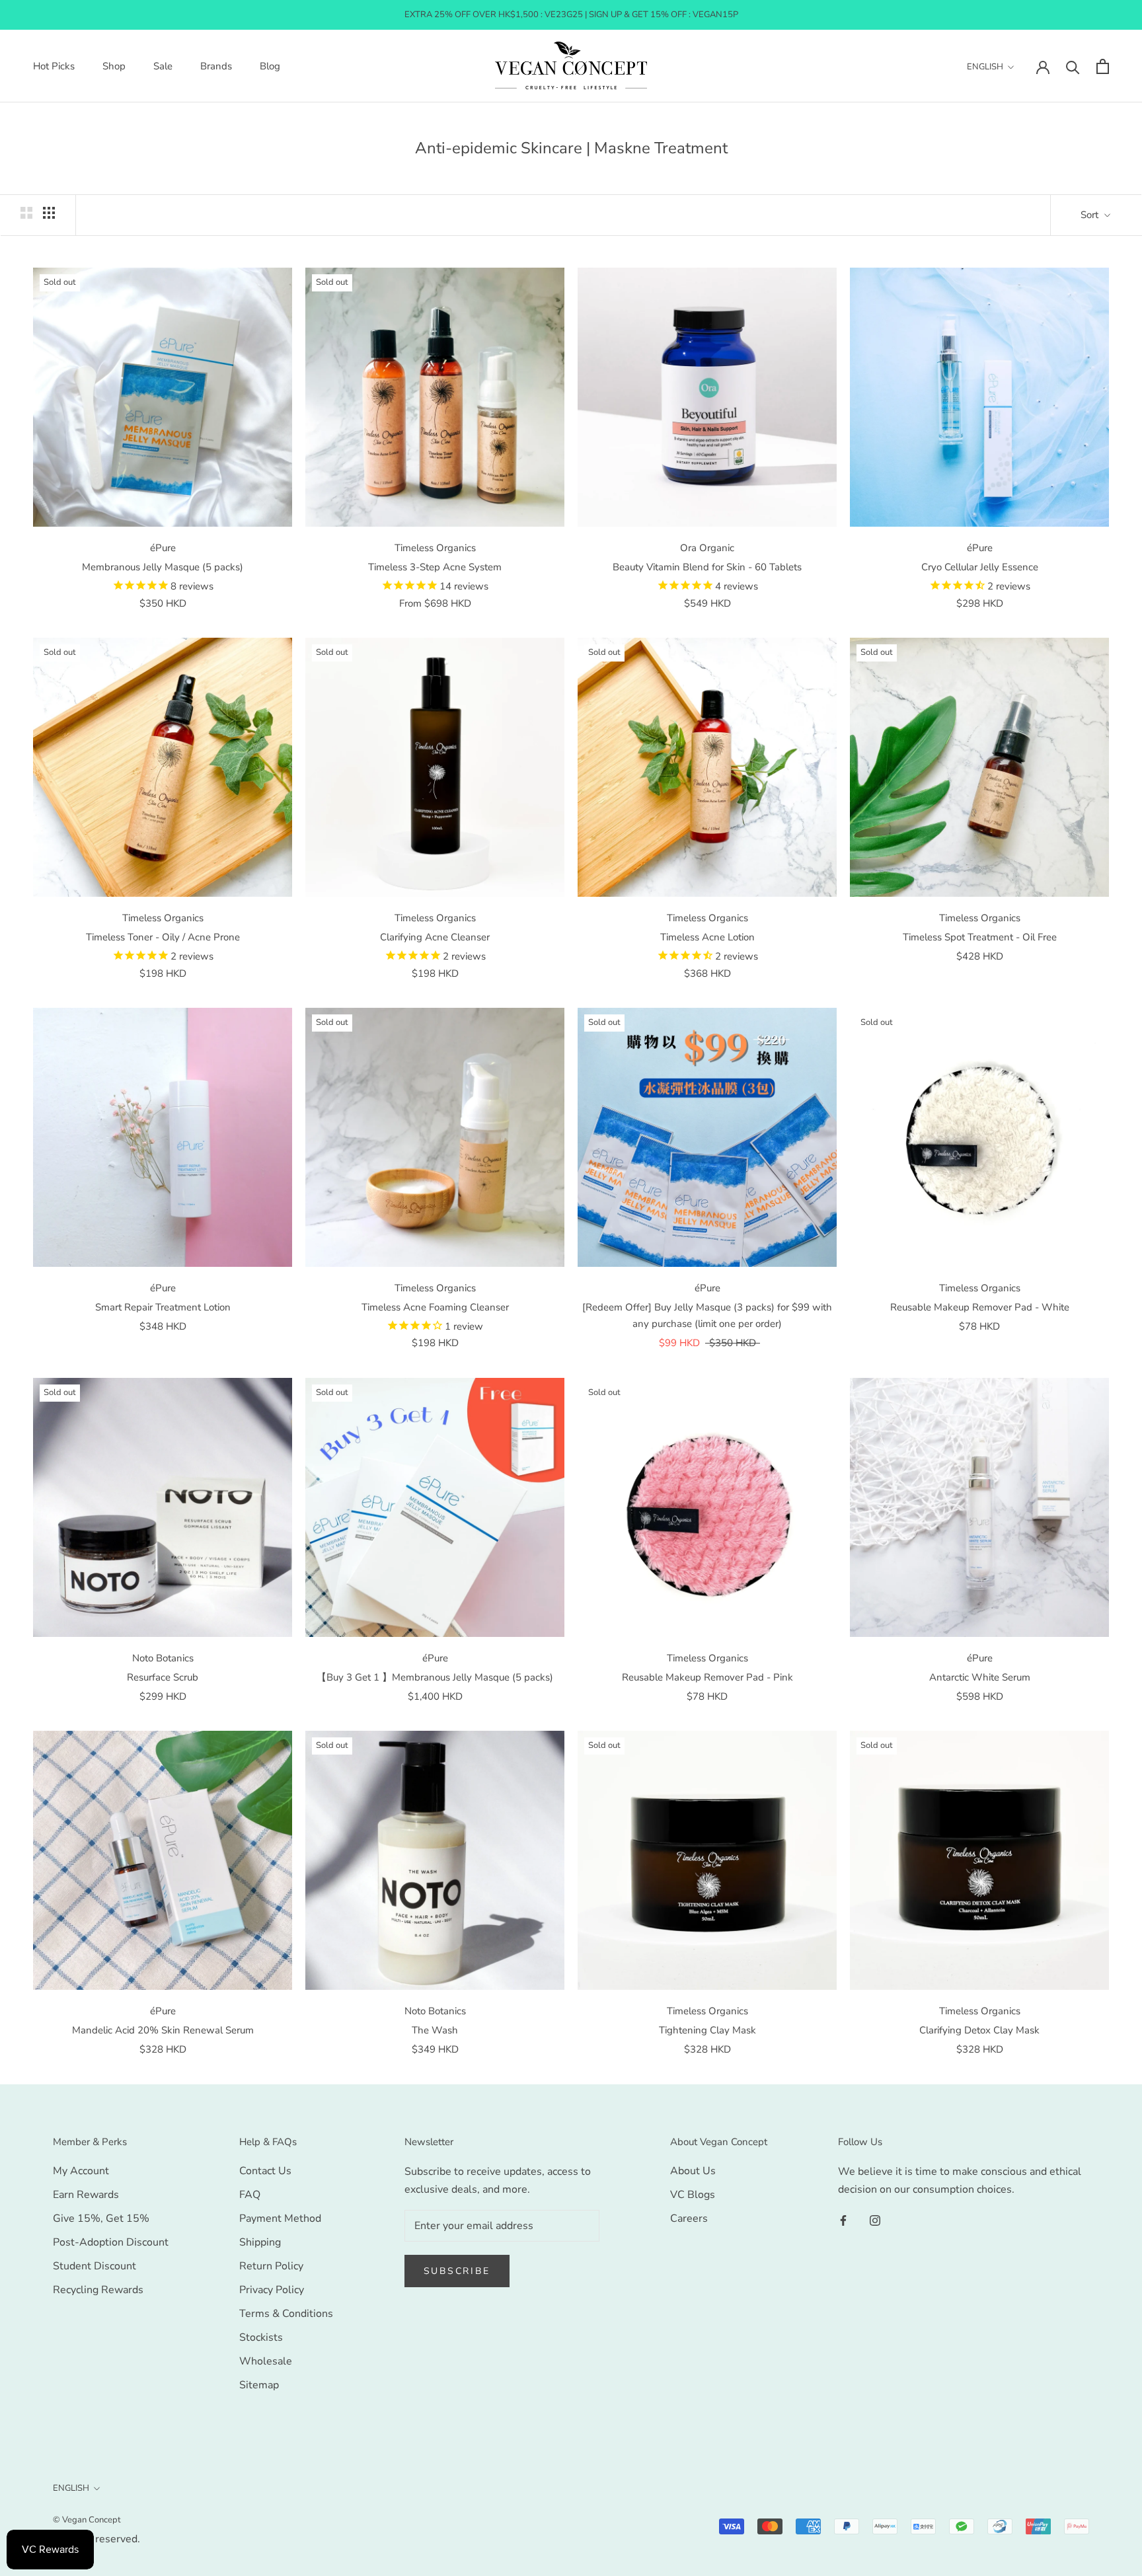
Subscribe (457, 2271)
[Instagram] (875, 2220)
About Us (693, 2171)
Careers (689, 2218)
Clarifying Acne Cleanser (435, 937)
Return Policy (271, 2266)
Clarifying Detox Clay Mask (979, 2030)
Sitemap (259, 2385)
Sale (163, 66)
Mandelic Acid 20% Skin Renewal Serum (163, 2030)
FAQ (250, 2195)
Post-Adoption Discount (111, 2242)
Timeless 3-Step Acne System (435, 567)
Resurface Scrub (163, 1677)
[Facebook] (843, 2220)
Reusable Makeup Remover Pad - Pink (707, 1677)
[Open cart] (1103, 66)
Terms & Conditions (286, 2314)
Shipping (260, 2242)
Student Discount (95, 2266)
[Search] (1073, 66)
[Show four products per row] (49, 213)
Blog (270, 66)
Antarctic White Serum (980, 1677)
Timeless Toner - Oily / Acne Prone (163, 937)
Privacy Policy (272, 2290)
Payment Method (280, 2218)
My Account (81, 2171)
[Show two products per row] (26, 213)
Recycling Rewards (98, 2290)
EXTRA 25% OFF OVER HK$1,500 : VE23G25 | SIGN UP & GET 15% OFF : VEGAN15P (571, 15)
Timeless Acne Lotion (707, 937)
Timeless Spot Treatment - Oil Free (980, 937)
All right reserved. (96, 2539)
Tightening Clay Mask (707, 2030)
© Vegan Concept (87, 2520)
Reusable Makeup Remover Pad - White (980, 1307)
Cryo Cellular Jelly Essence (980, 567)
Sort (1091, 215)
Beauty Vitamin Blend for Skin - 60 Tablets (707, 567)
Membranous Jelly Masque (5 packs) (163, 567)
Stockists (261, 2337)
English (985, 67)
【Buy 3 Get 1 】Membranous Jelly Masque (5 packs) (435, 1677)
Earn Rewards (86, 2195)
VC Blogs (693, 2195)
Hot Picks (54, 66)
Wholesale (266, 2361)
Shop (114, 66)
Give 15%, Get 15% (101, 2218)
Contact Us (265, 2171)
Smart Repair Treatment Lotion (163, 1307)
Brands (216, 66)
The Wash (435, 2030)
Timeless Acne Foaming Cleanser (435, 1307)
